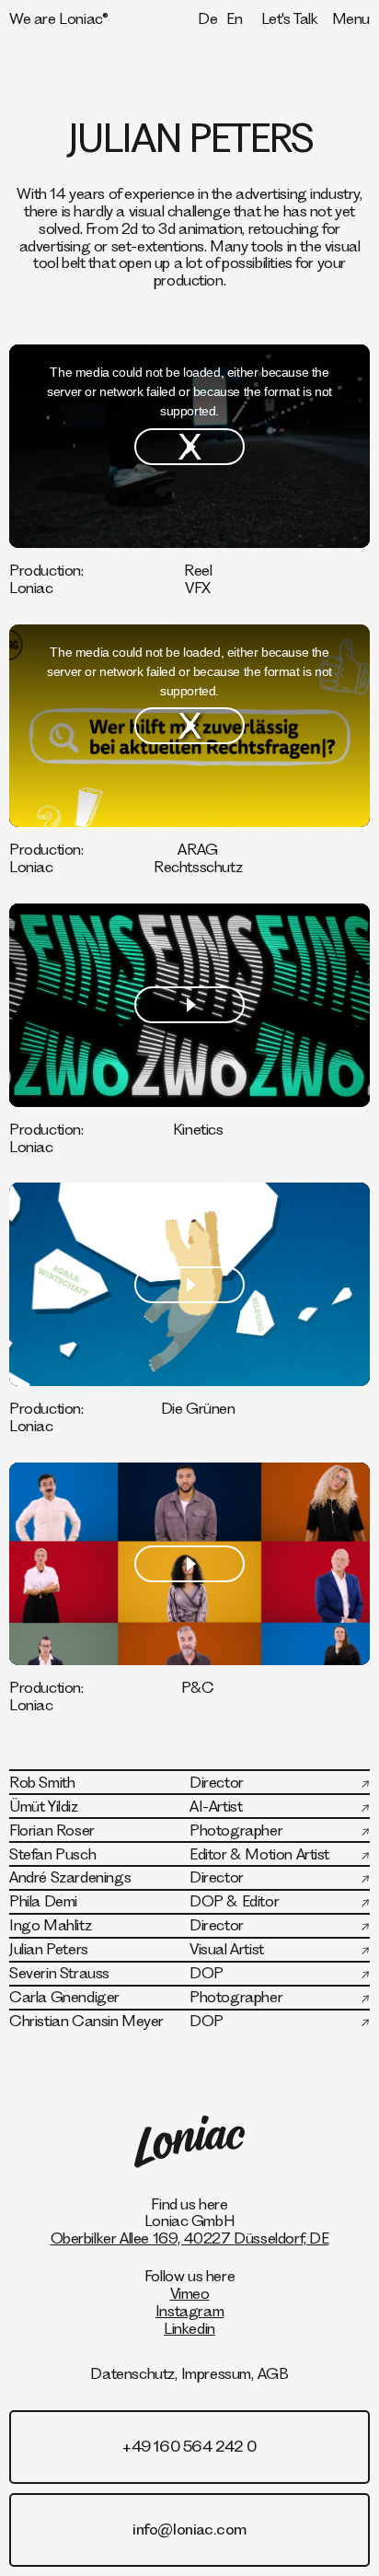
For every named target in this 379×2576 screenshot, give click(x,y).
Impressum (216, 2373)
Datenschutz (132, 2373)
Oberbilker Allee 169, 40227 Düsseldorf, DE (190, 2238)
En (234, 18)
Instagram (189, 2310)
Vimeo (190, 2293)
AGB (273, 2373)
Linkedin (189, 2328)
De (207, 18)
